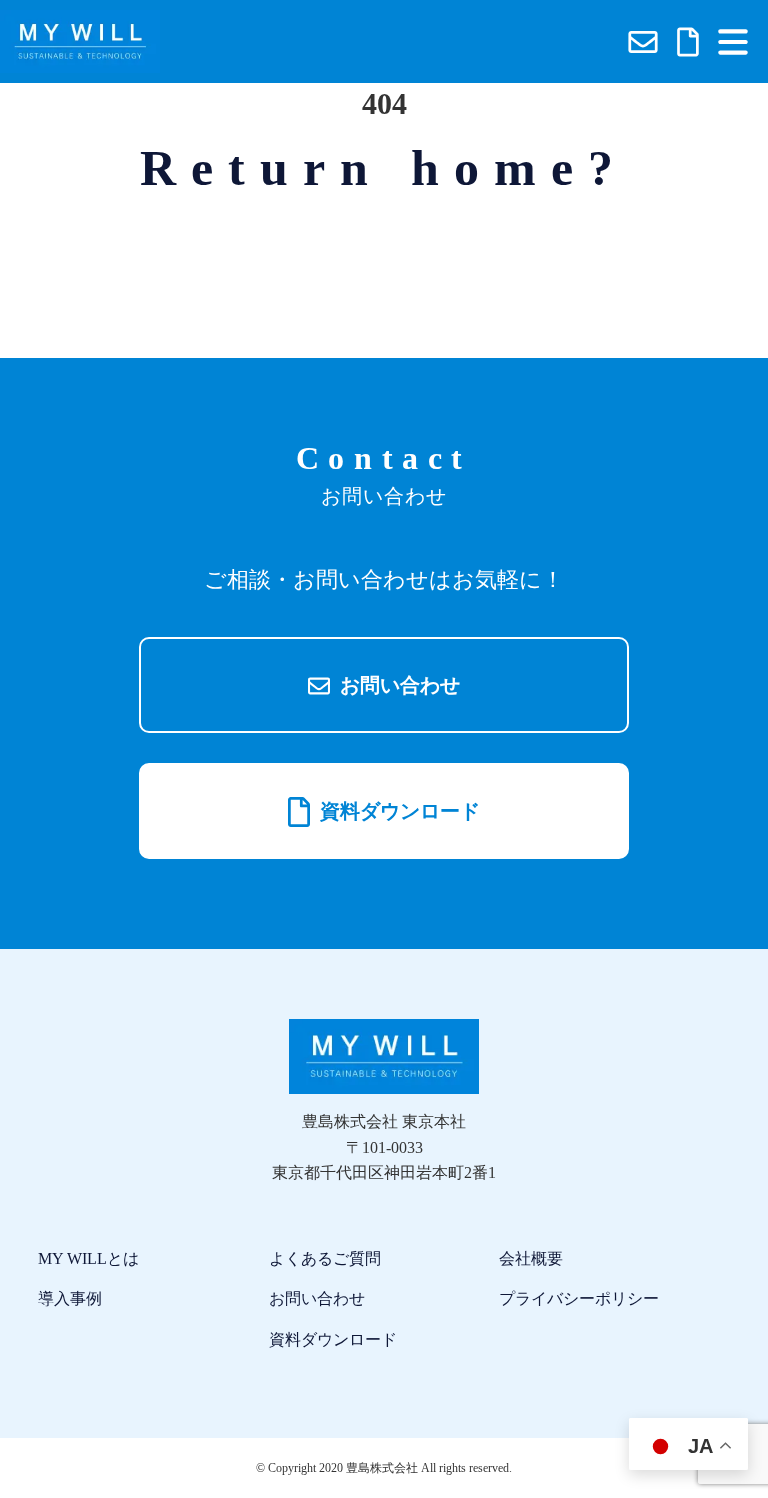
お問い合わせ (397, 685)
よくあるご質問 (325, 1258)
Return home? (384, 168)
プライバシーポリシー (579, 1298)
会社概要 (531, 1258)
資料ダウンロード (397, 811)
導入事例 (70, 1298)
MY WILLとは (88, 1258)
